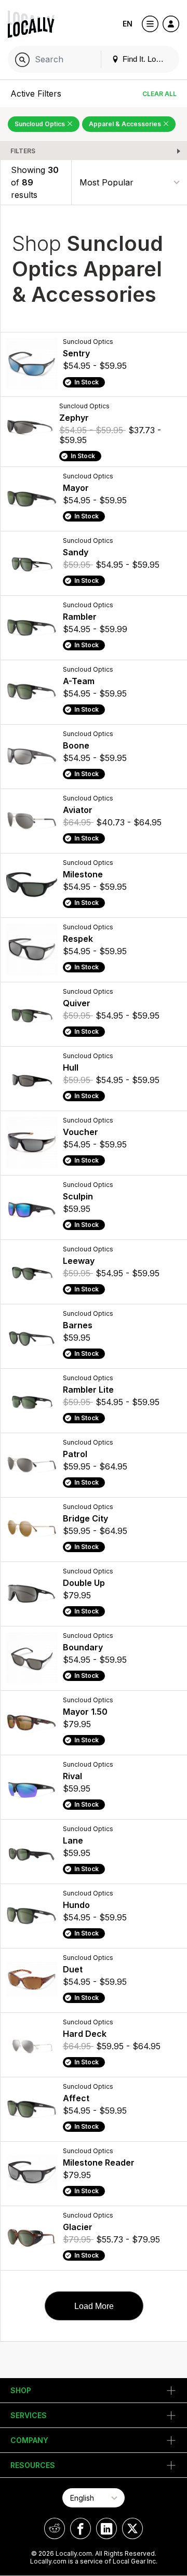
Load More (94, 2306)
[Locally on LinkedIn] (106, 2528)
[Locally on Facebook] (81, 2528)
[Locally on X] (132, 2528)
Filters (23, 151)
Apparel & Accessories (126, 124)
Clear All (159, 94)
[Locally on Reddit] (55, 2528)
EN (128, 24)
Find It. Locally (146, 59)
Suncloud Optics (41, 124)
